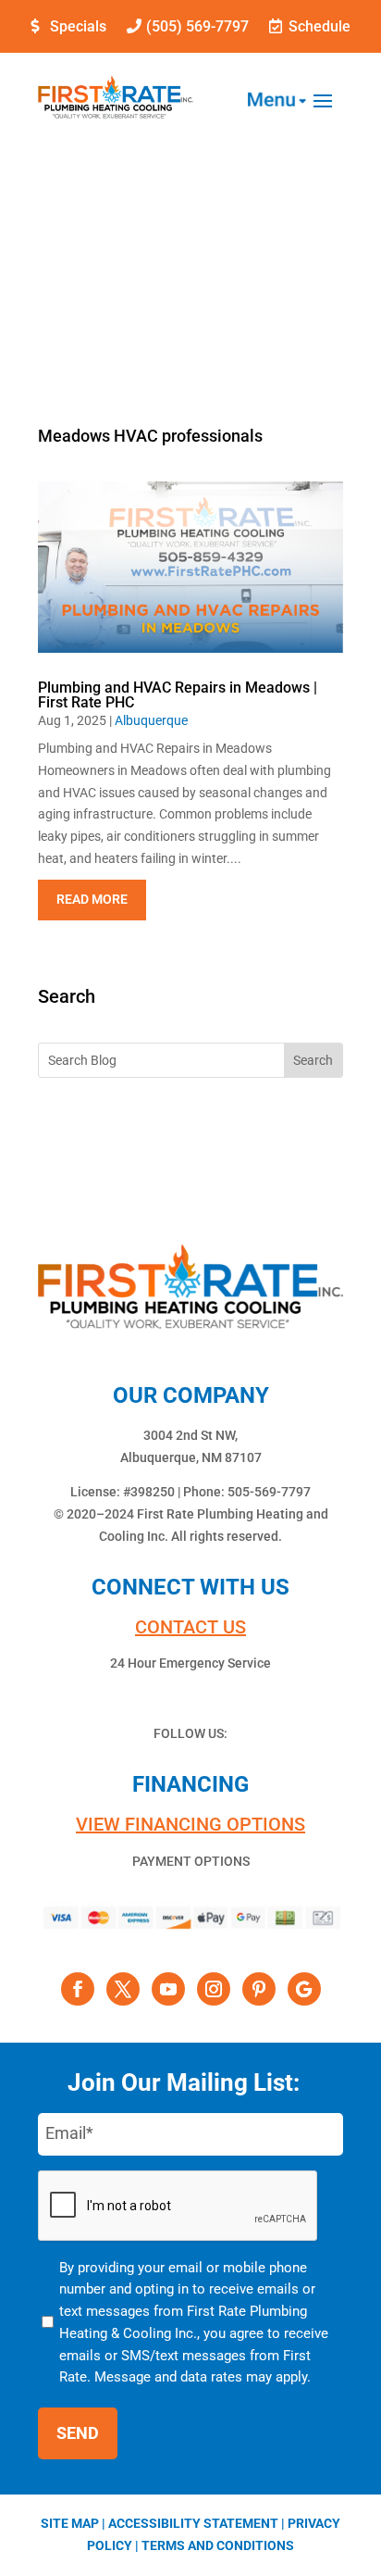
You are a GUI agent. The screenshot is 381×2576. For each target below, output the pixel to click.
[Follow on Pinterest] (259, 1989)
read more (92, 899)
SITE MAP (70, 2523)
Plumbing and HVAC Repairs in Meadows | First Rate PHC (178, 695)
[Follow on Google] (304, 1989)
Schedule (320, 26)
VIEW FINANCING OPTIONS (190, 1824)
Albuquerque (151, 720)
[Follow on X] (123, 1989)
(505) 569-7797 (197, 26)
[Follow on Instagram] (214, 1989)
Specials (78, 26)
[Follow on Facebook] (78, 1989)
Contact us (190, 1627)
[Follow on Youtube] (168, 1989)
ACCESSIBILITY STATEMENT (193, 2523)
